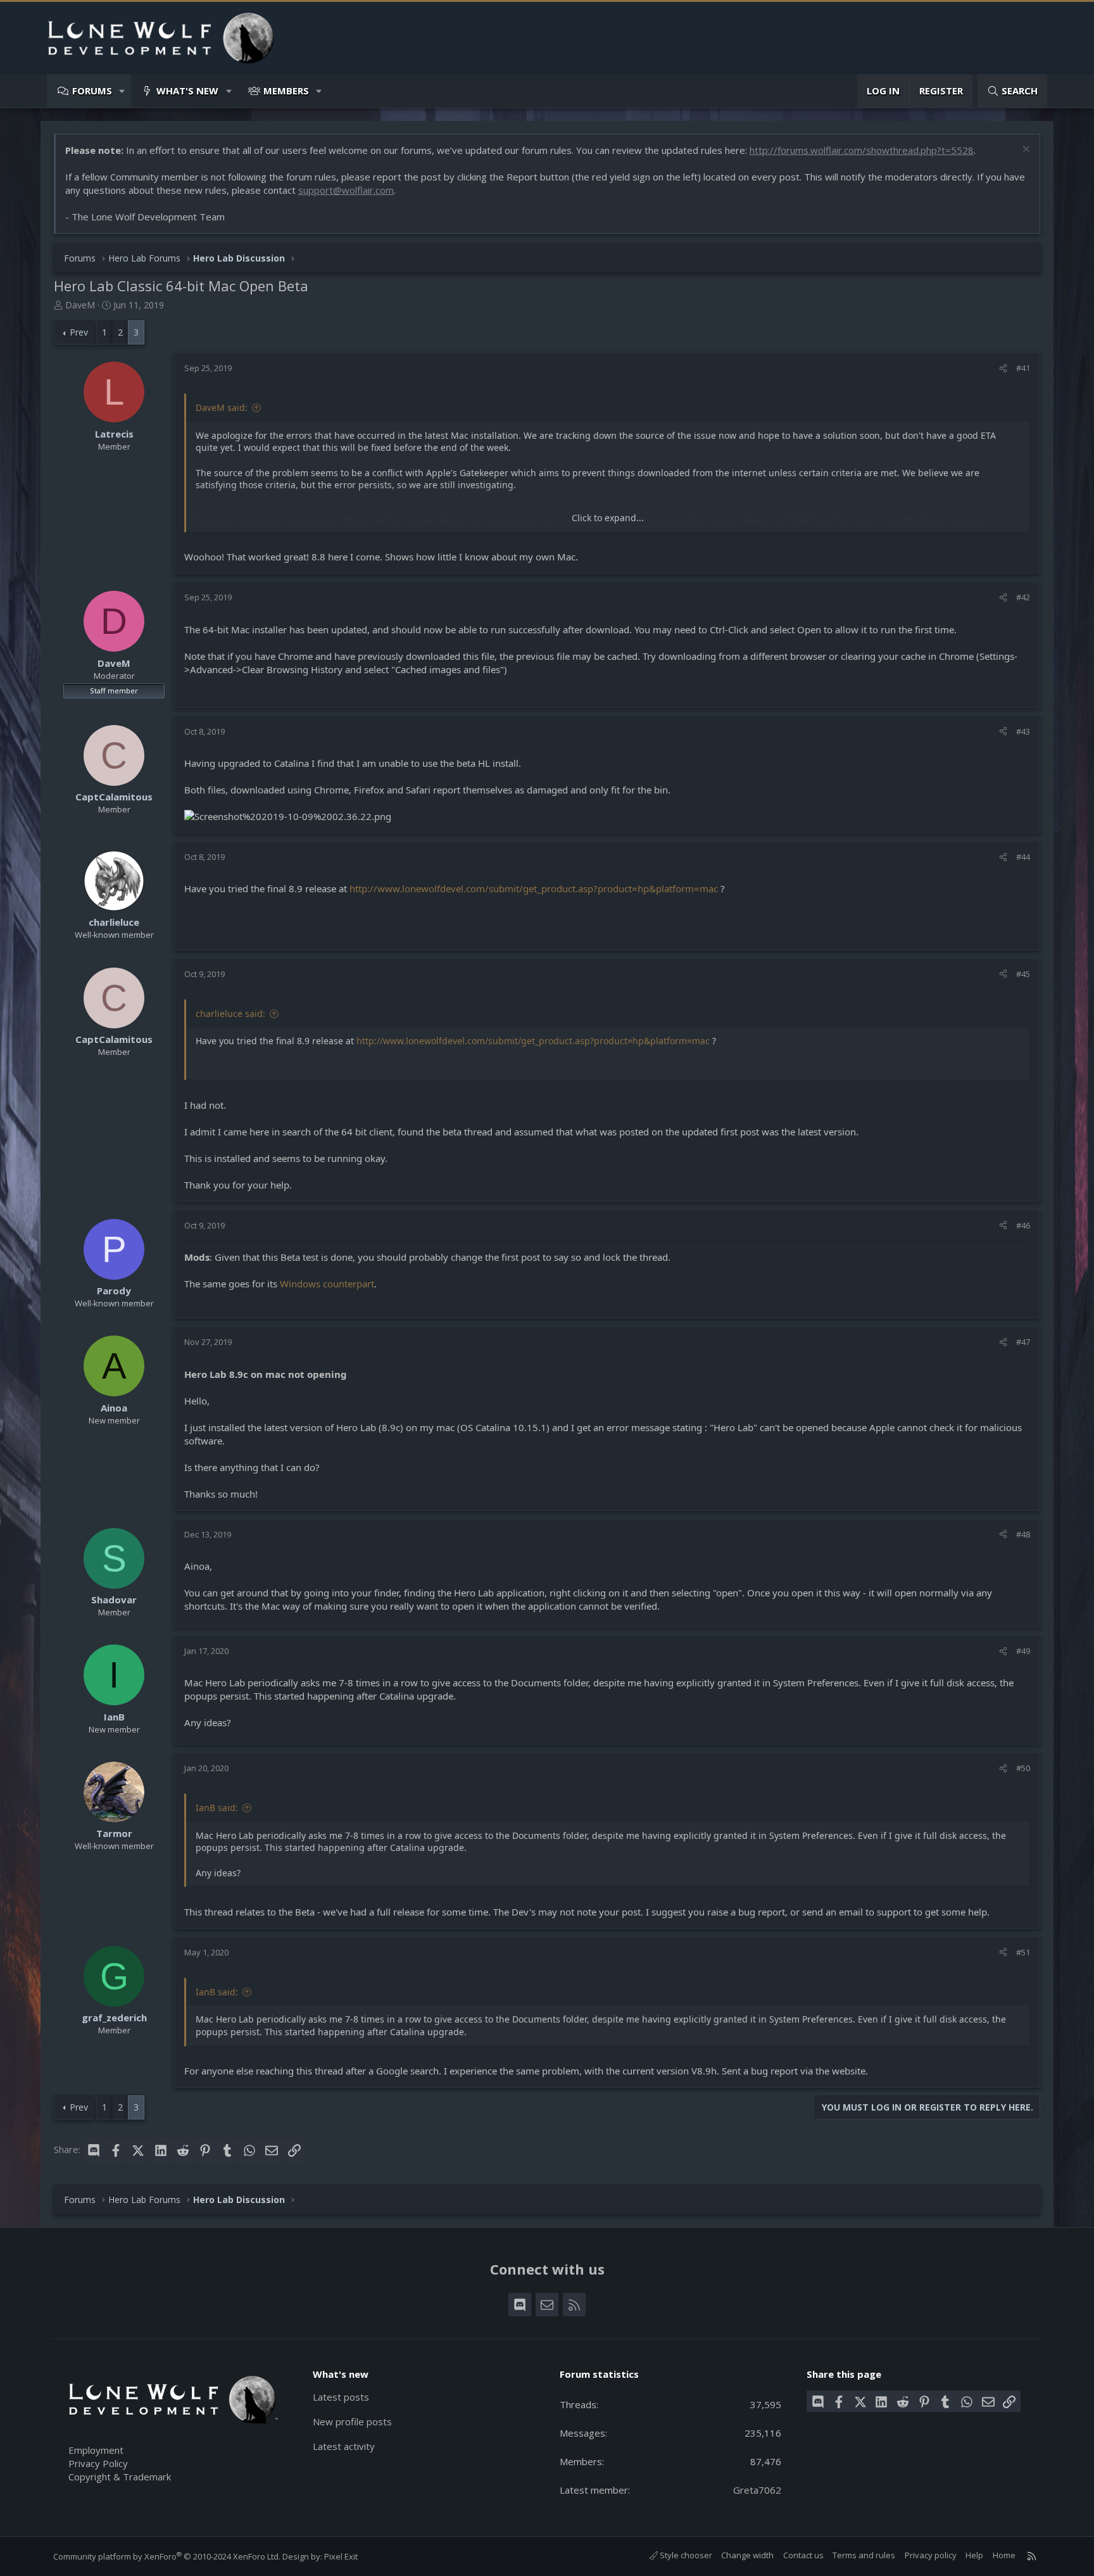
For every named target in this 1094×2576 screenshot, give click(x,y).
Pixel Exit (341, 2556)
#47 (1023, 1342)
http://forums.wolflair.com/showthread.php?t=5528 (862, 150)
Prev (79, 332)
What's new (187, 91)
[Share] (1003, 368)
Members (286, 91)
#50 (1023, 1768)
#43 (1023, 731)
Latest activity (344, 2446)
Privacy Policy (98, 2463)
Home (1004, 2555)
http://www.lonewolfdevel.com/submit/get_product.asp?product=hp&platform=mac (534, 888)
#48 (1023, 1534)
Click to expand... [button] (608, 518)
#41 (1023, 368)
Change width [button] (747, 2555)
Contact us (803, 2555)
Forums (92, 91)
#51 (1023, 1952)
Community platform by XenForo (167, 2556)
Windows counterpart (327, 1284)
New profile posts (352, 2421)
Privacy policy (931, 2555)
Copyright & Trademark (120, 2477)
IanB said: (217, 1808)
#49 (1023, 1651)
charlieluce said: (230, 1013)
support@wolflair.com (346, 190)
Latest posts (341, 2397)
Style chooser (685, 2555)
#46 (1023, 1225)
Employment (96, 2450)
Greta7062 (757, 2490)
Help (974, 2555)
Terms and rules (864, 2555)
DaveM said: (222, 407)
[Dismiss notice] (1025, 150)
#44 (1023, 857)
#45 (1023, 974)
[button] (123, 91)
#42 (1023, 597)
